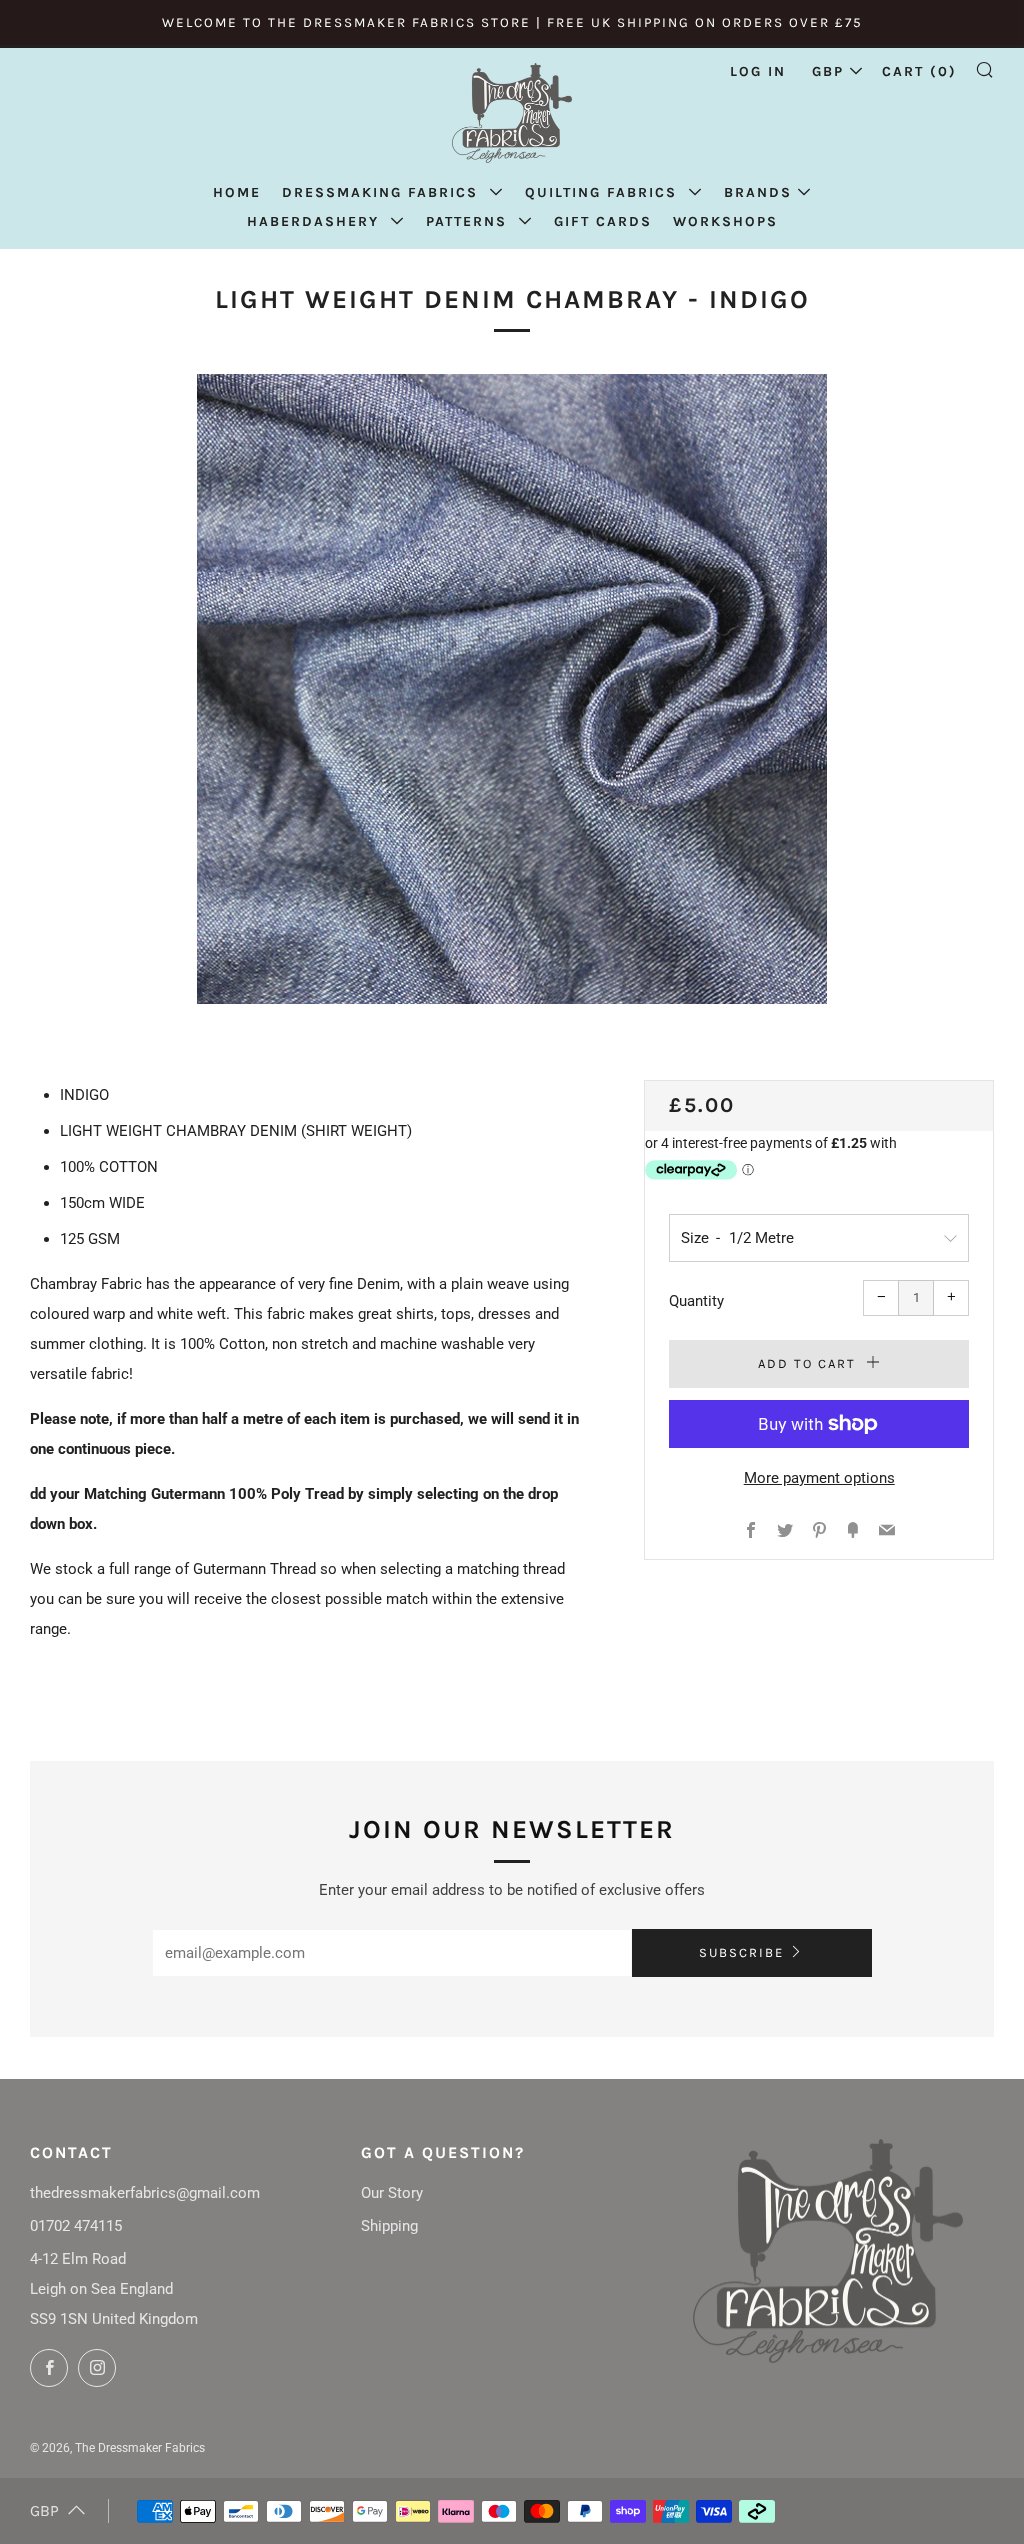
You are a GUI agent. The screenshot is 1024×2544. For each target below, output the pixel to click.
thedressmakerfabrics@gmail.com (145, 2193)
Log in (758, 71)
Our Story (392, 2193)
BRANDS (758, 192)
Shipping (389, 2226)
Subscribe (741, 1952)
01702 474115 (76, 2226)
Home (237, 192)
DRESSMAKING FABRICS (383, 192)
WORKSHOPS (725, 221)
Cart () (919, 71)
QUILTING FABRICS (604, 192)
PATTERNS (469, 221)
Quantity (696, 1301)
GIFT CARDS (603, 221)
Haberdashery (316, 221)
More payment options (819, 1478)
